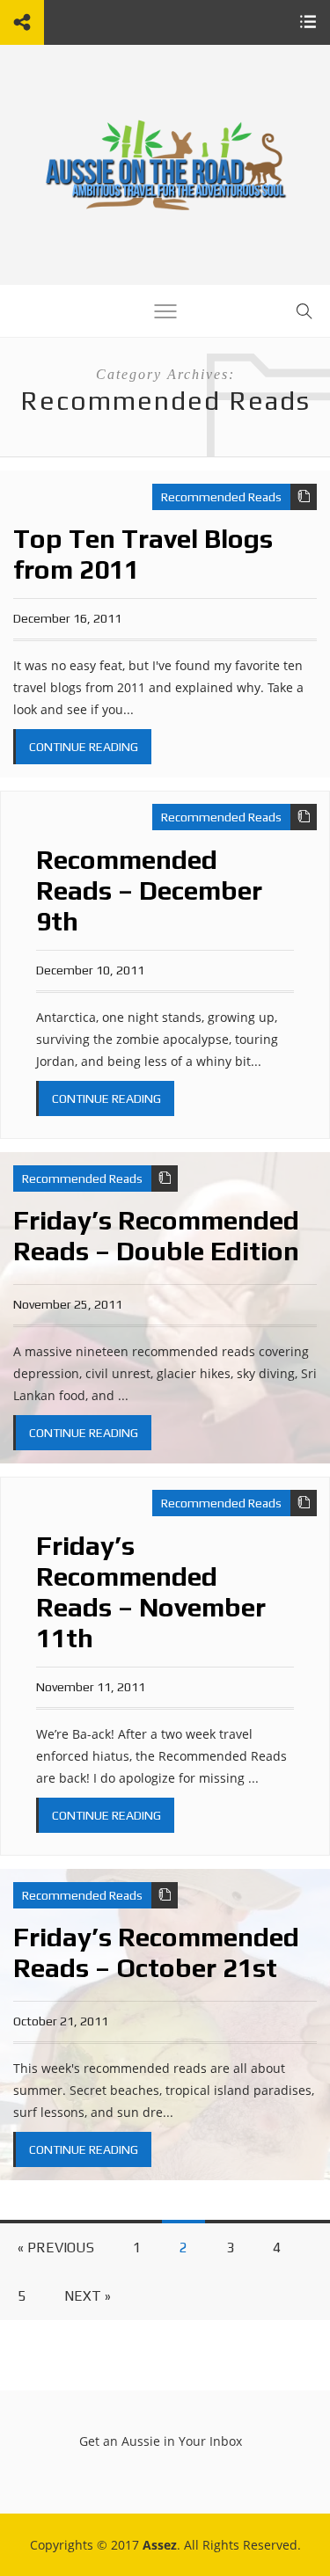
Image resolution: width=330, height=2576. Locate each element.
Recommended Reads (221, 497)
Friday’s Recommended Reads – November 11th (151, 1592)
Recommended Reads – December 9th (149, 890)
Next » (88, 2296)
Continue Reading (84, 747)
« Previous (56, 2248)
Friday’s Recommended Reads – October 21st (156, 1952)
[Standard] (304, 497)
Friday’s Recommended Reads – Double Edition (156, 1236)
